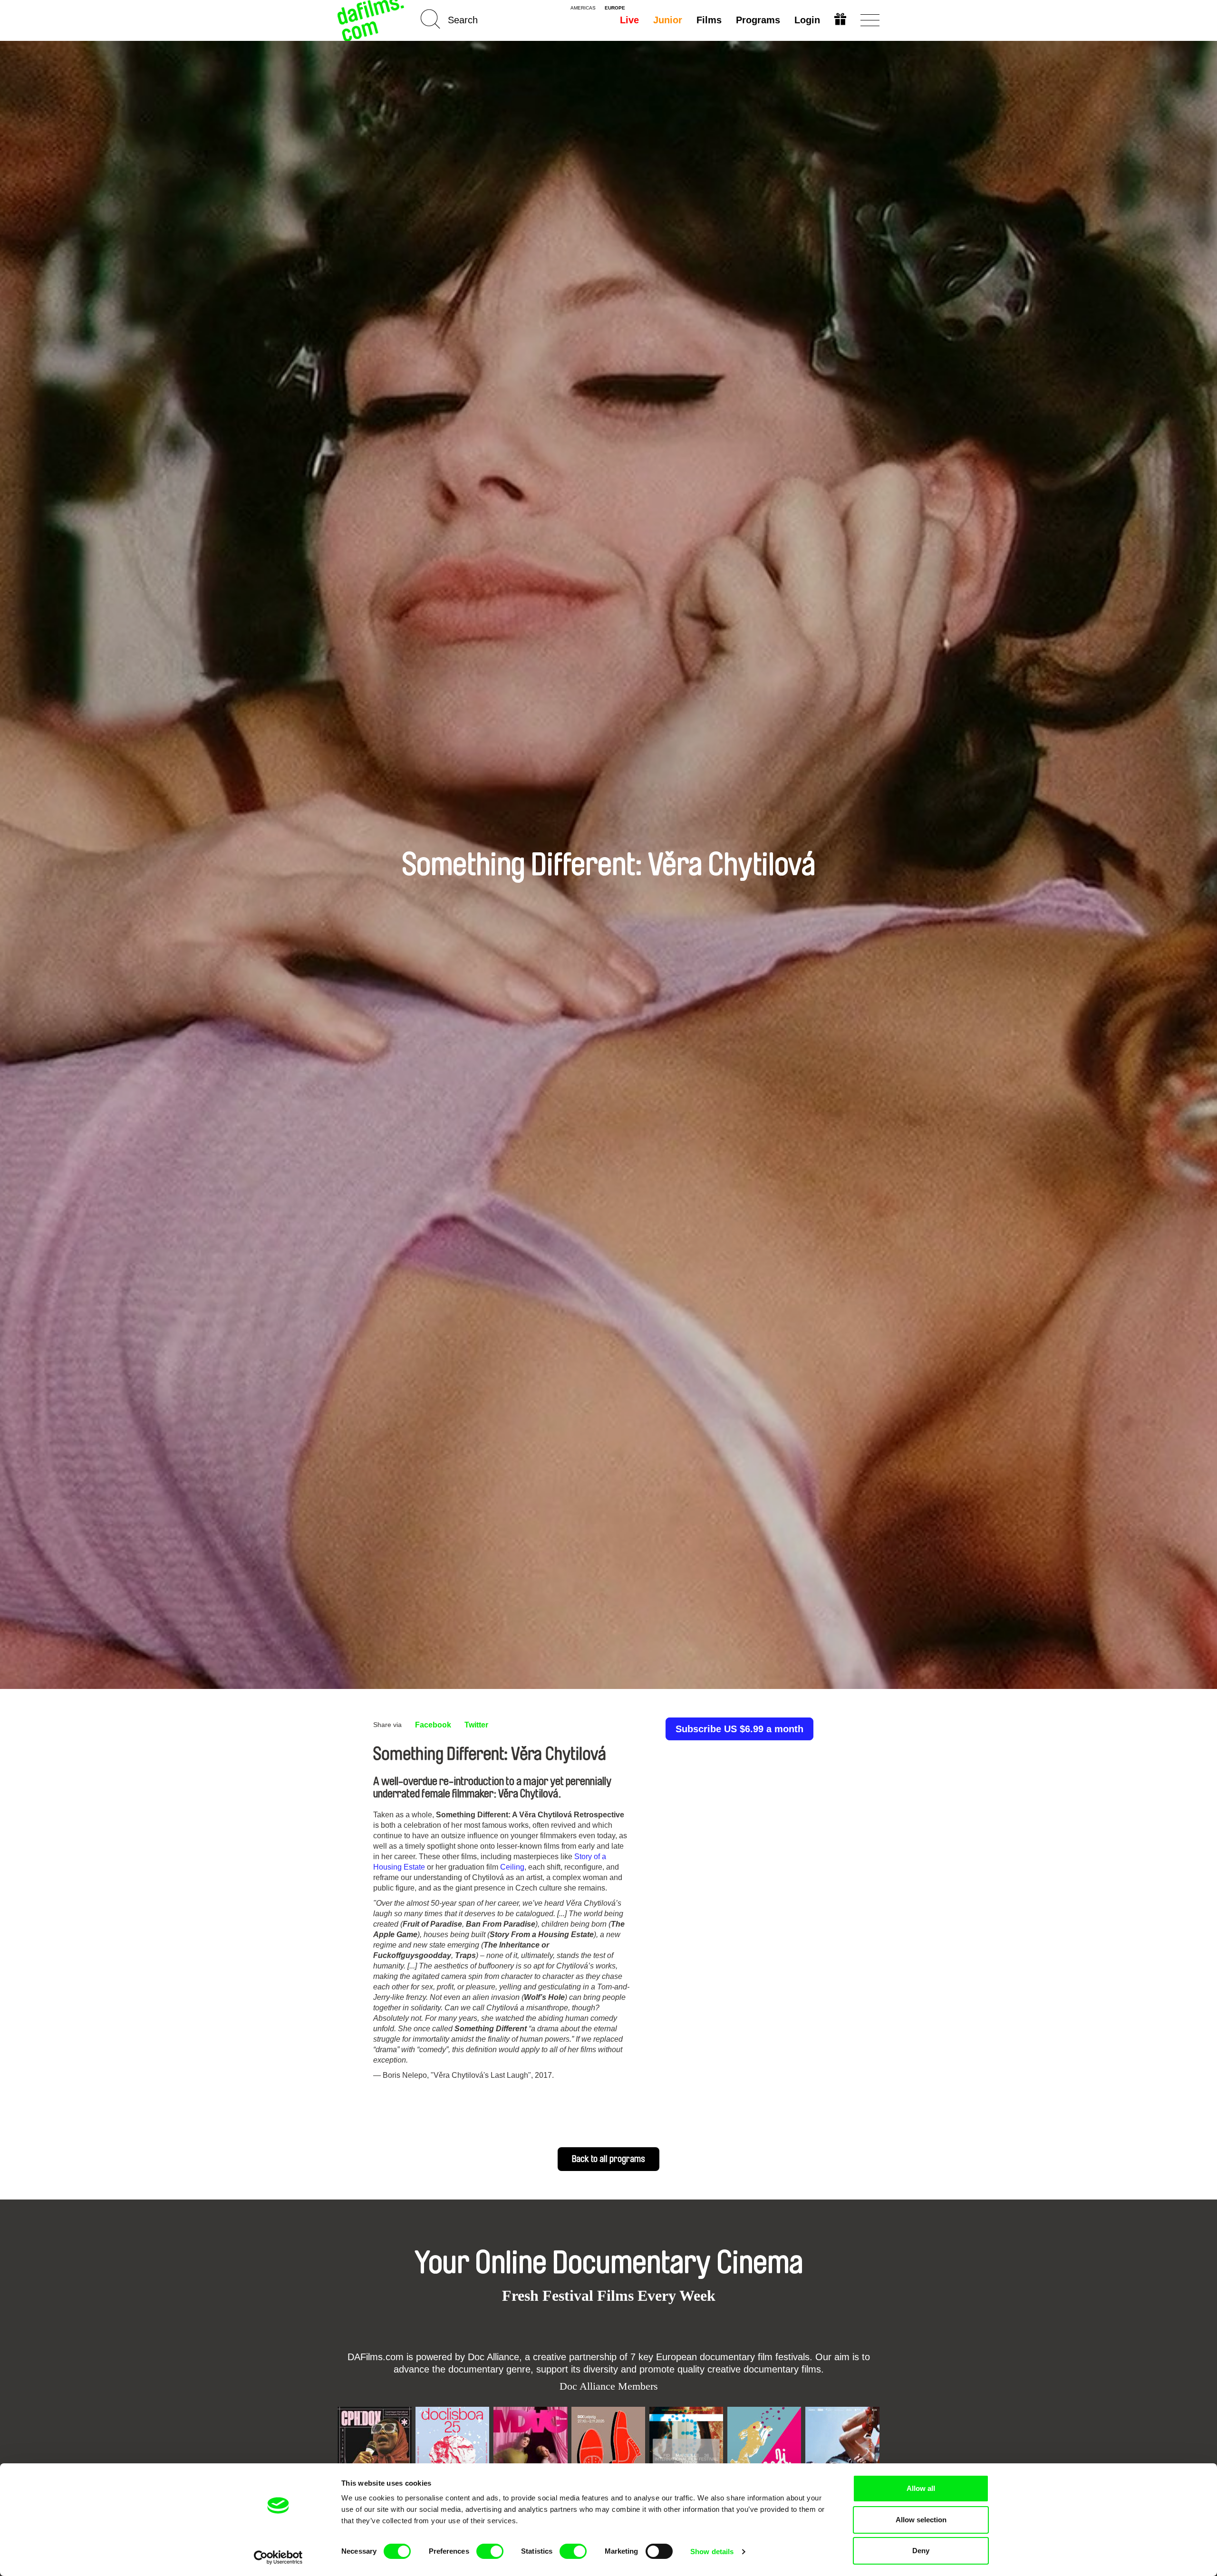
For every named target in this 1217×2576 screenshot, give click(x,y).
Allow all (921, 2488)
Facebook (433, 1725)
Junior (668, 20)
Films (709, 20)
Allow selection (921, 2520)
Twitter (476, 1725)
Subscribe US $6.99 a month (739, 1729)
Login (807, 20)
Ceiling (512, 1867)
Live (629, 20)
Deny (921, 2551)
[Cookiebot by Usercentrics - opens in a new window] (278, 2557)
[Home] (372, 20)
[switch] (490, 2551)
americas (583, 8)
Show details (712, 2552)
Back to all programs (608, 2159)
